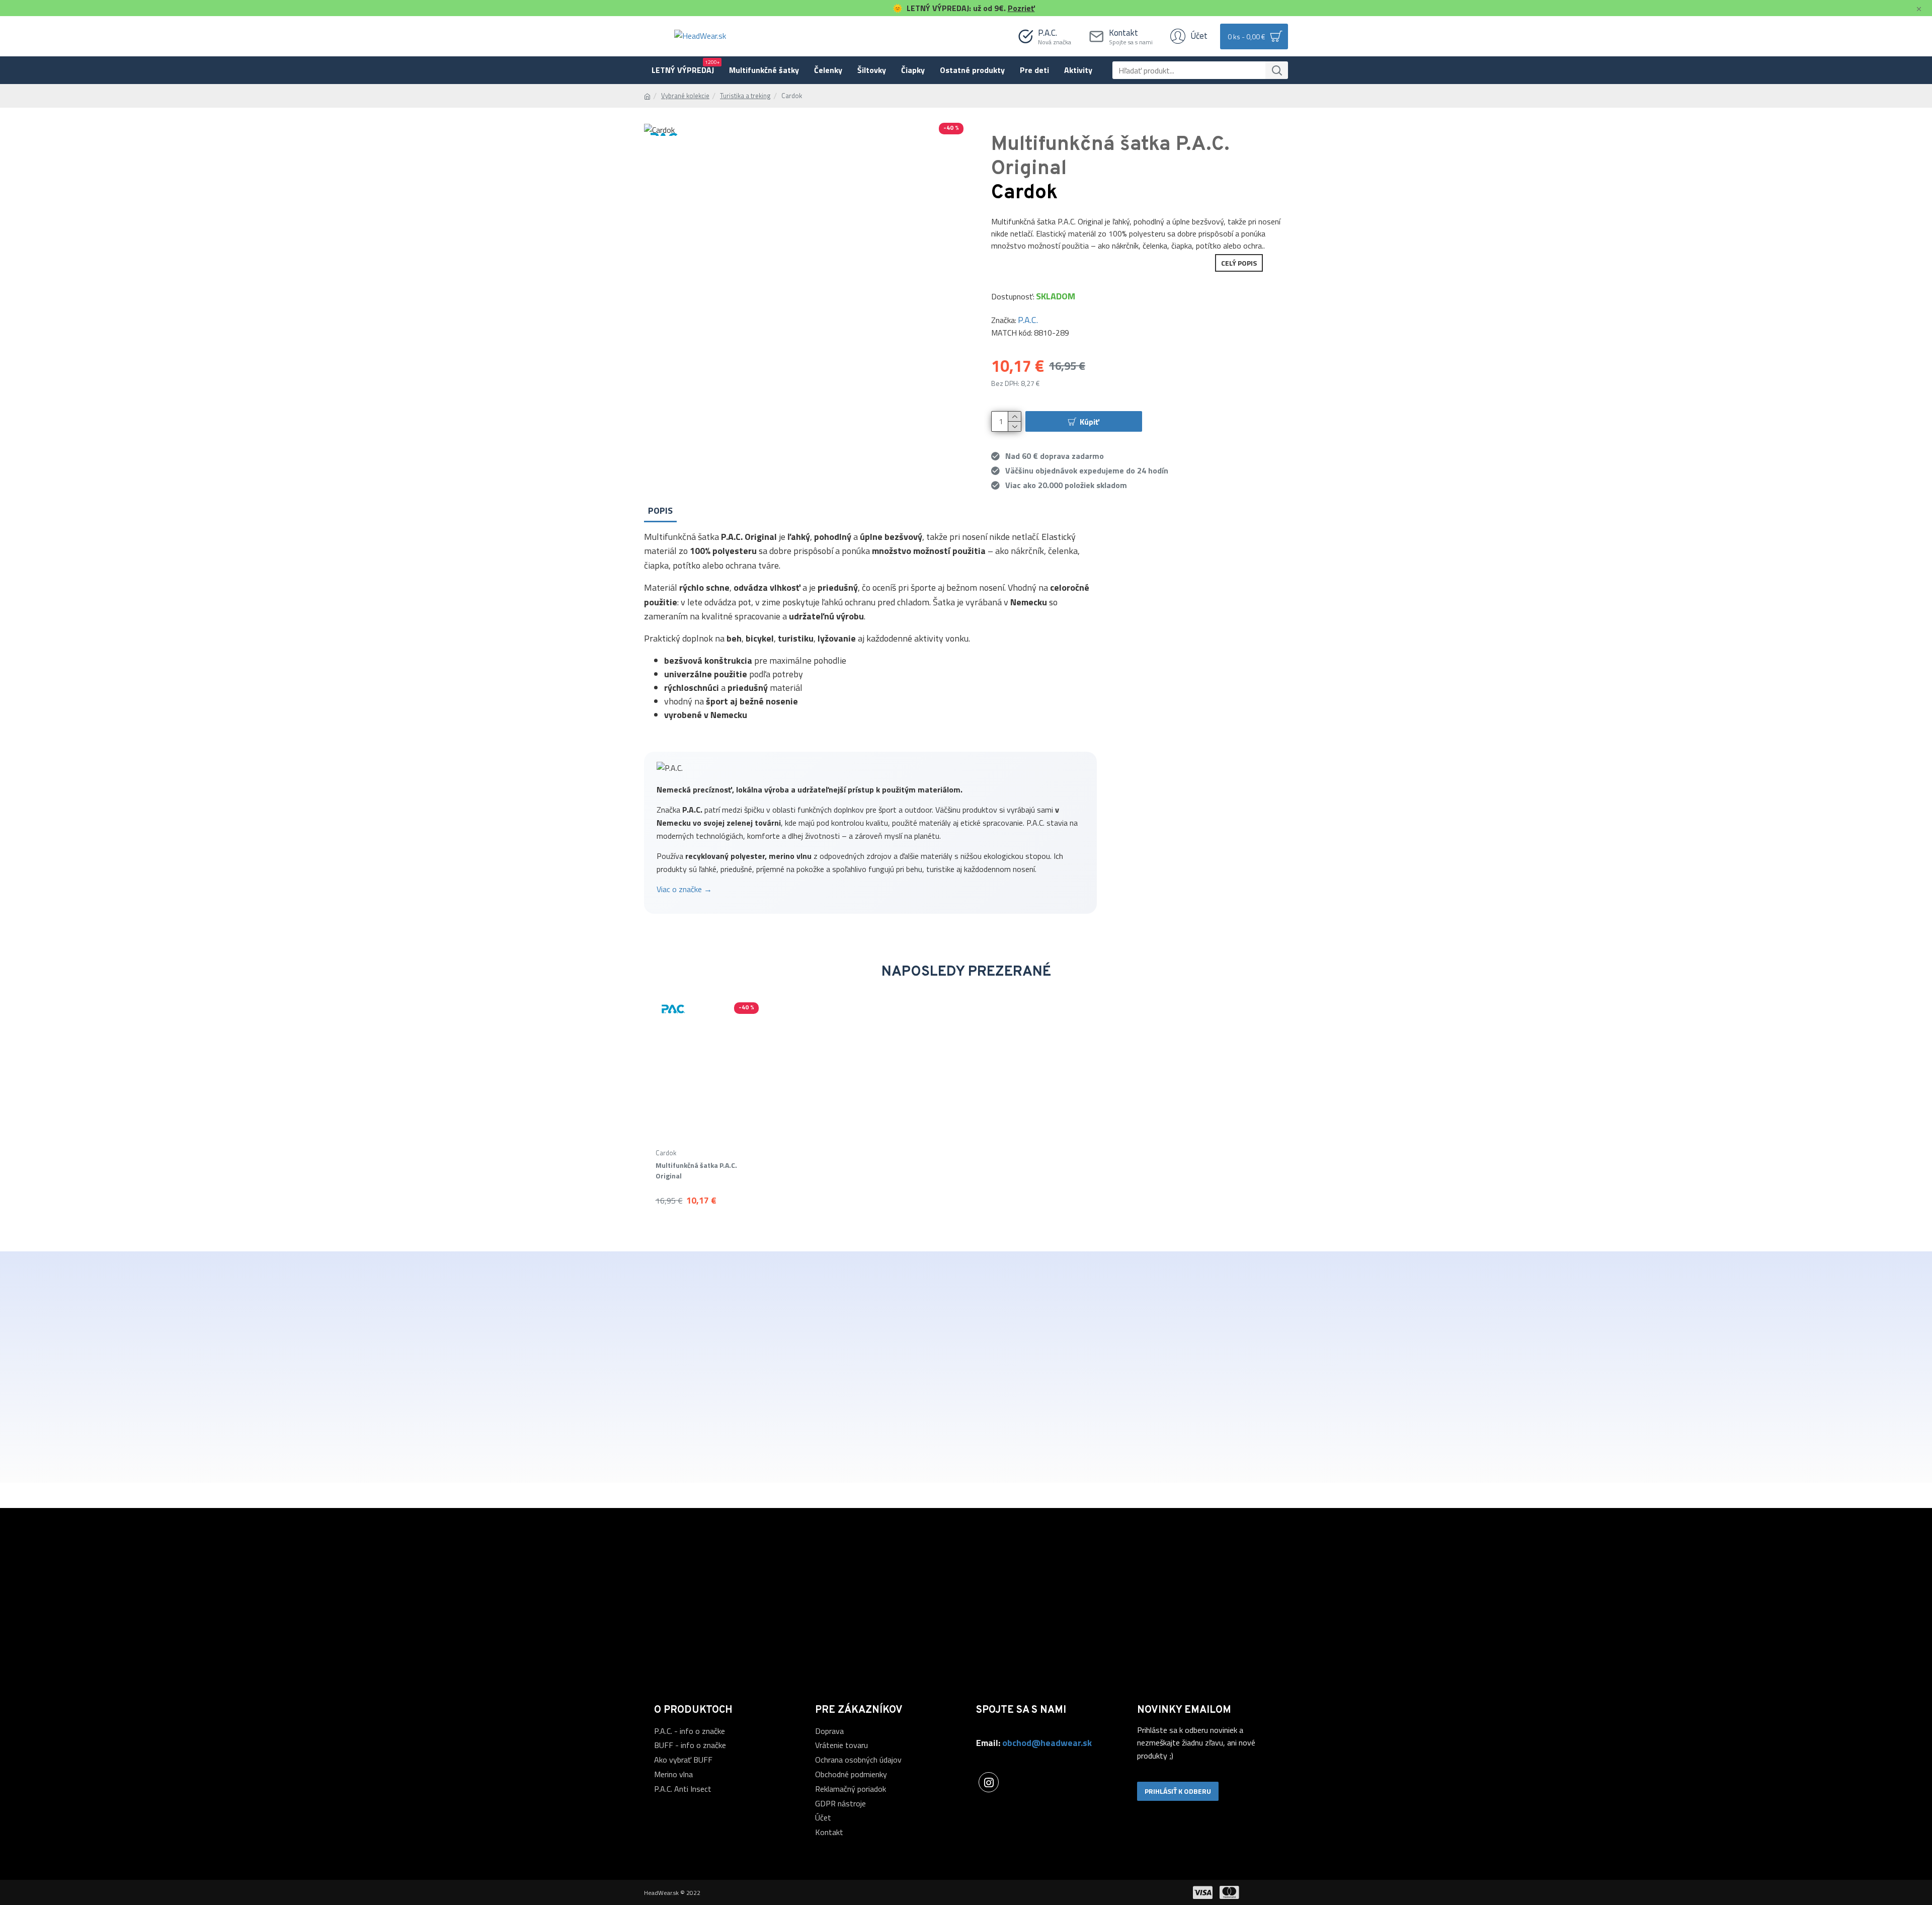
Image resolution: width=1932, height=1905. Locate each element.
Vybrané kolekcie (685, 96)
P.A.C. (1028, 320)
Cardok (666, 1153)
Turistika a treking (745, 96)
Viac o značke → (684, 889)
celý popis (1239, 263)
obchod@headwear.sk (1047, 1743)
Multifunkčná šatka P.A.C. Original (696, 1170)
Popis (660, 510)
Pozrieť (1021, 8)
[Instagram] (989, 1782)
